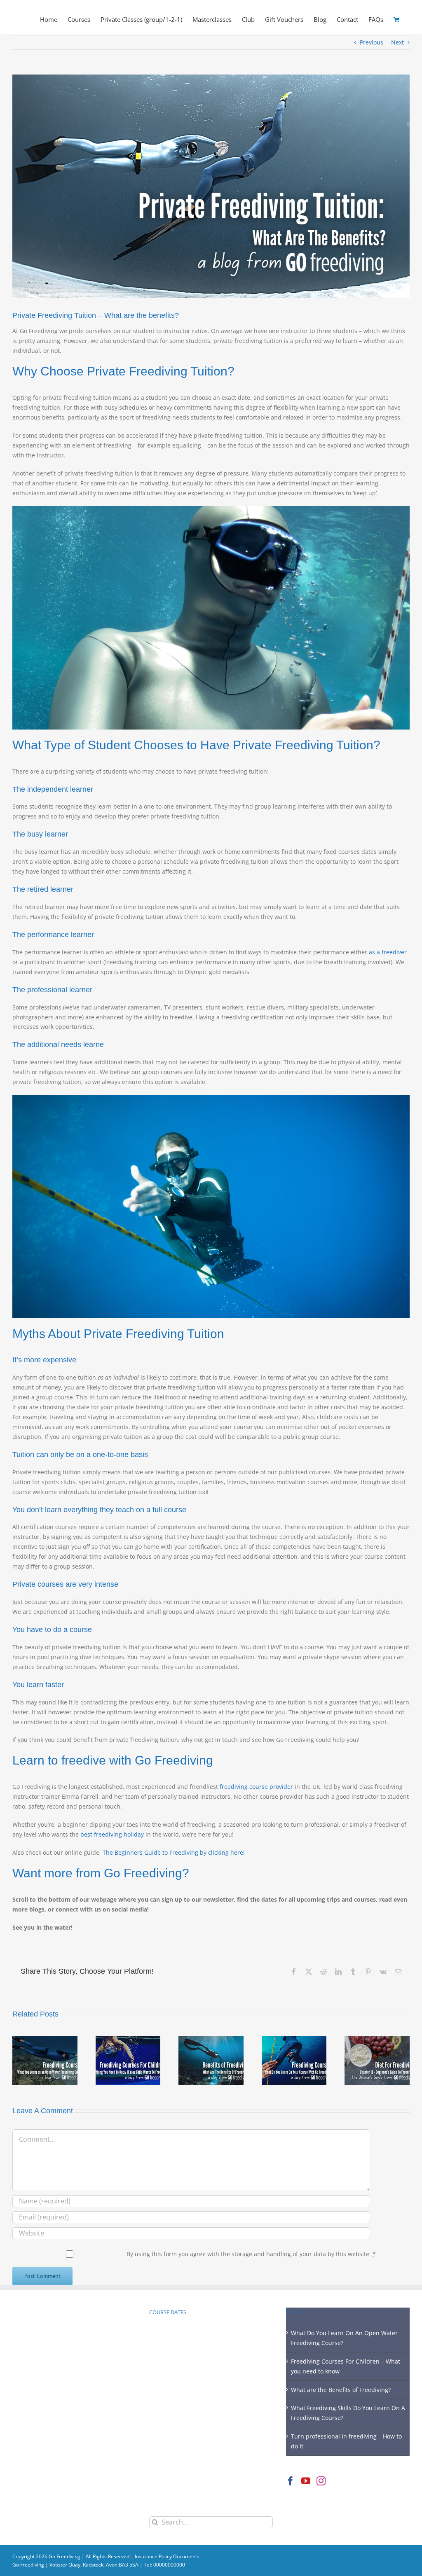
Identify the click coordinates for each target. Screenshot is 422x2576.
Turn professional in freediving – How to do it (346, 2441)
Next (397, 42)
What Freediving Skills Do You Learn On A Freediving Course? (348, 2413)
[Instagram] (321, 2481)
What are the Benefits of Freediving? (341, 2390)
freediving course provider (256, 1787)
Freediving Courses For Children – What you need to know (346, 2366)
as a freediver (388, 952)
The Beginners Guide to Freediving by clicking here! (174, 1852)
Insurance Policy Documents (167, 2556)
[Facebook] (291, 2481)
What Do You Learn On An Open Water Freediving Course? (344, 2338)
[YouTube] (306, 2481)
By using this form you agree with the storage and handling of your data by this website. (251, 2254)
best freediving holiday (112, 1834)
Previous (372, 42)
